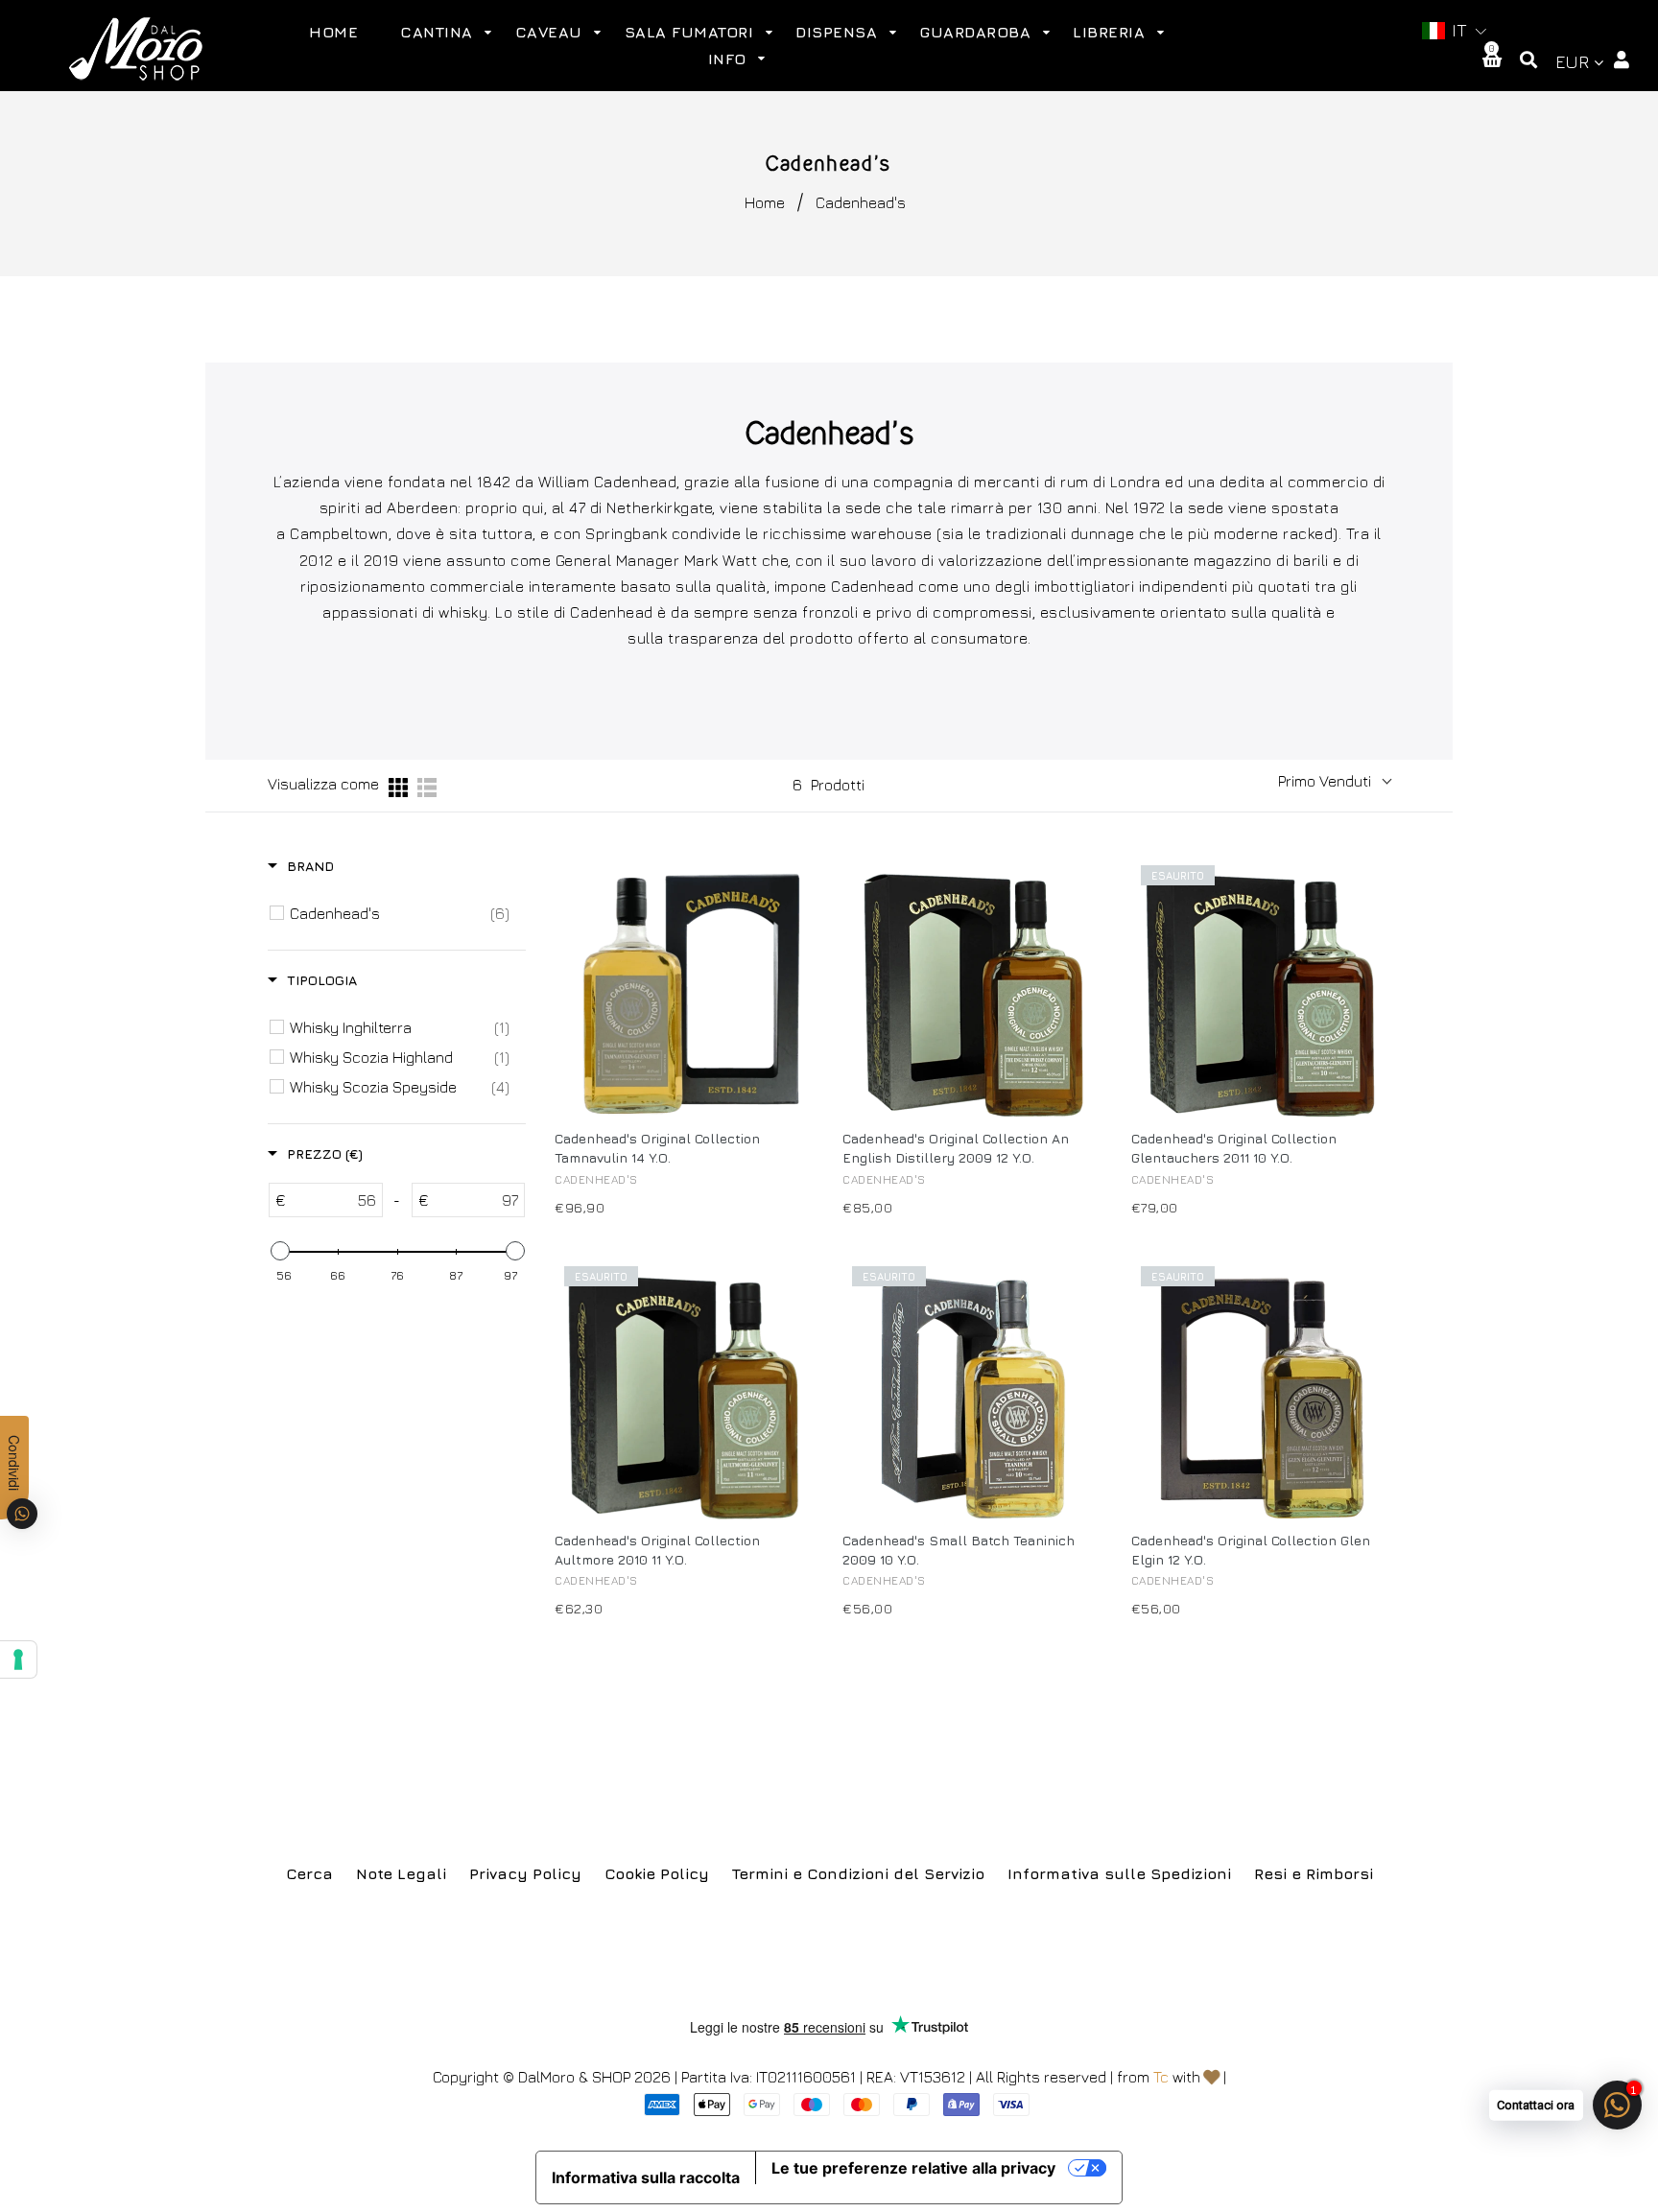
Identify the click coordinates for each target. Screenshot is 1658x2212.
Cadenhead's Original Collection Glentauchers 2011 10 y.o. (1234, 1148)
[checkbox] (400, 913)
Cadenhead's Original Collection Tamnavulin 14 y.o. (657, 1148)
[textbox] (334, 1200)
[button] (1455, 31)
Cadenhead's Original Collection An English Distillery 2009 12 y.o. (956, 1148)
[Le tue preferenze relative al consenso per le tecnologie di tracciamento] (18, 1659)
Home (765, 202)
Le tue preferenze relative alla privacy (913, 2168)
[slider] (279, 1251)
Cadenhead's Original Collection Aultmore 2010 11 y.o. (657, 1550)
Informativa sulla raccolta (646, 2177)
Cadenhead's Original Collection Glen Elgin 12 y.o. (1251, 1550)
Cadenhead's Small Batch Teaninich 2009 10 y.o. (959, 1550)
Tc (1161, 2077)
